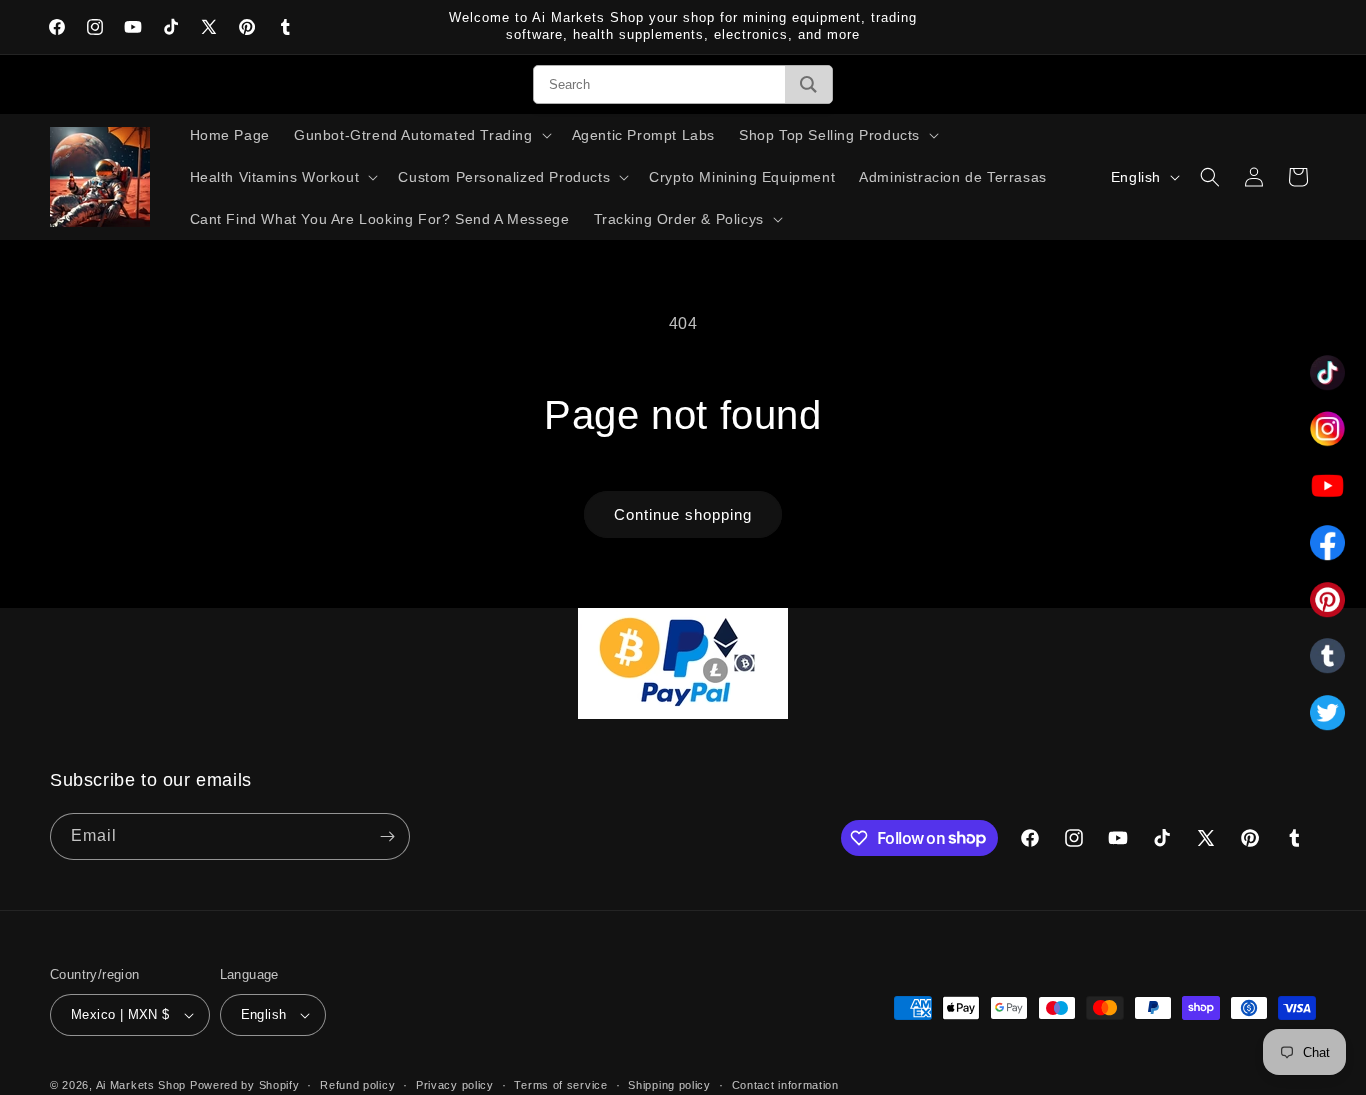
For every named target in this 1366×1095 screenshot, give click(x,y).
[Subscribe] (387, 836)
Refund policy (357, 1085)
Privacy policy (455, 1085)
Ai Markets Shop (141, 1085)
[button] (421, 135)
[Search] (808, 84)
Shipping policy (669, 1085)
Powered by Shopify (245, 1085)
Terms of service (560, 1085)
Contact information (785, 1085)
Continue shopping (683, 514)
